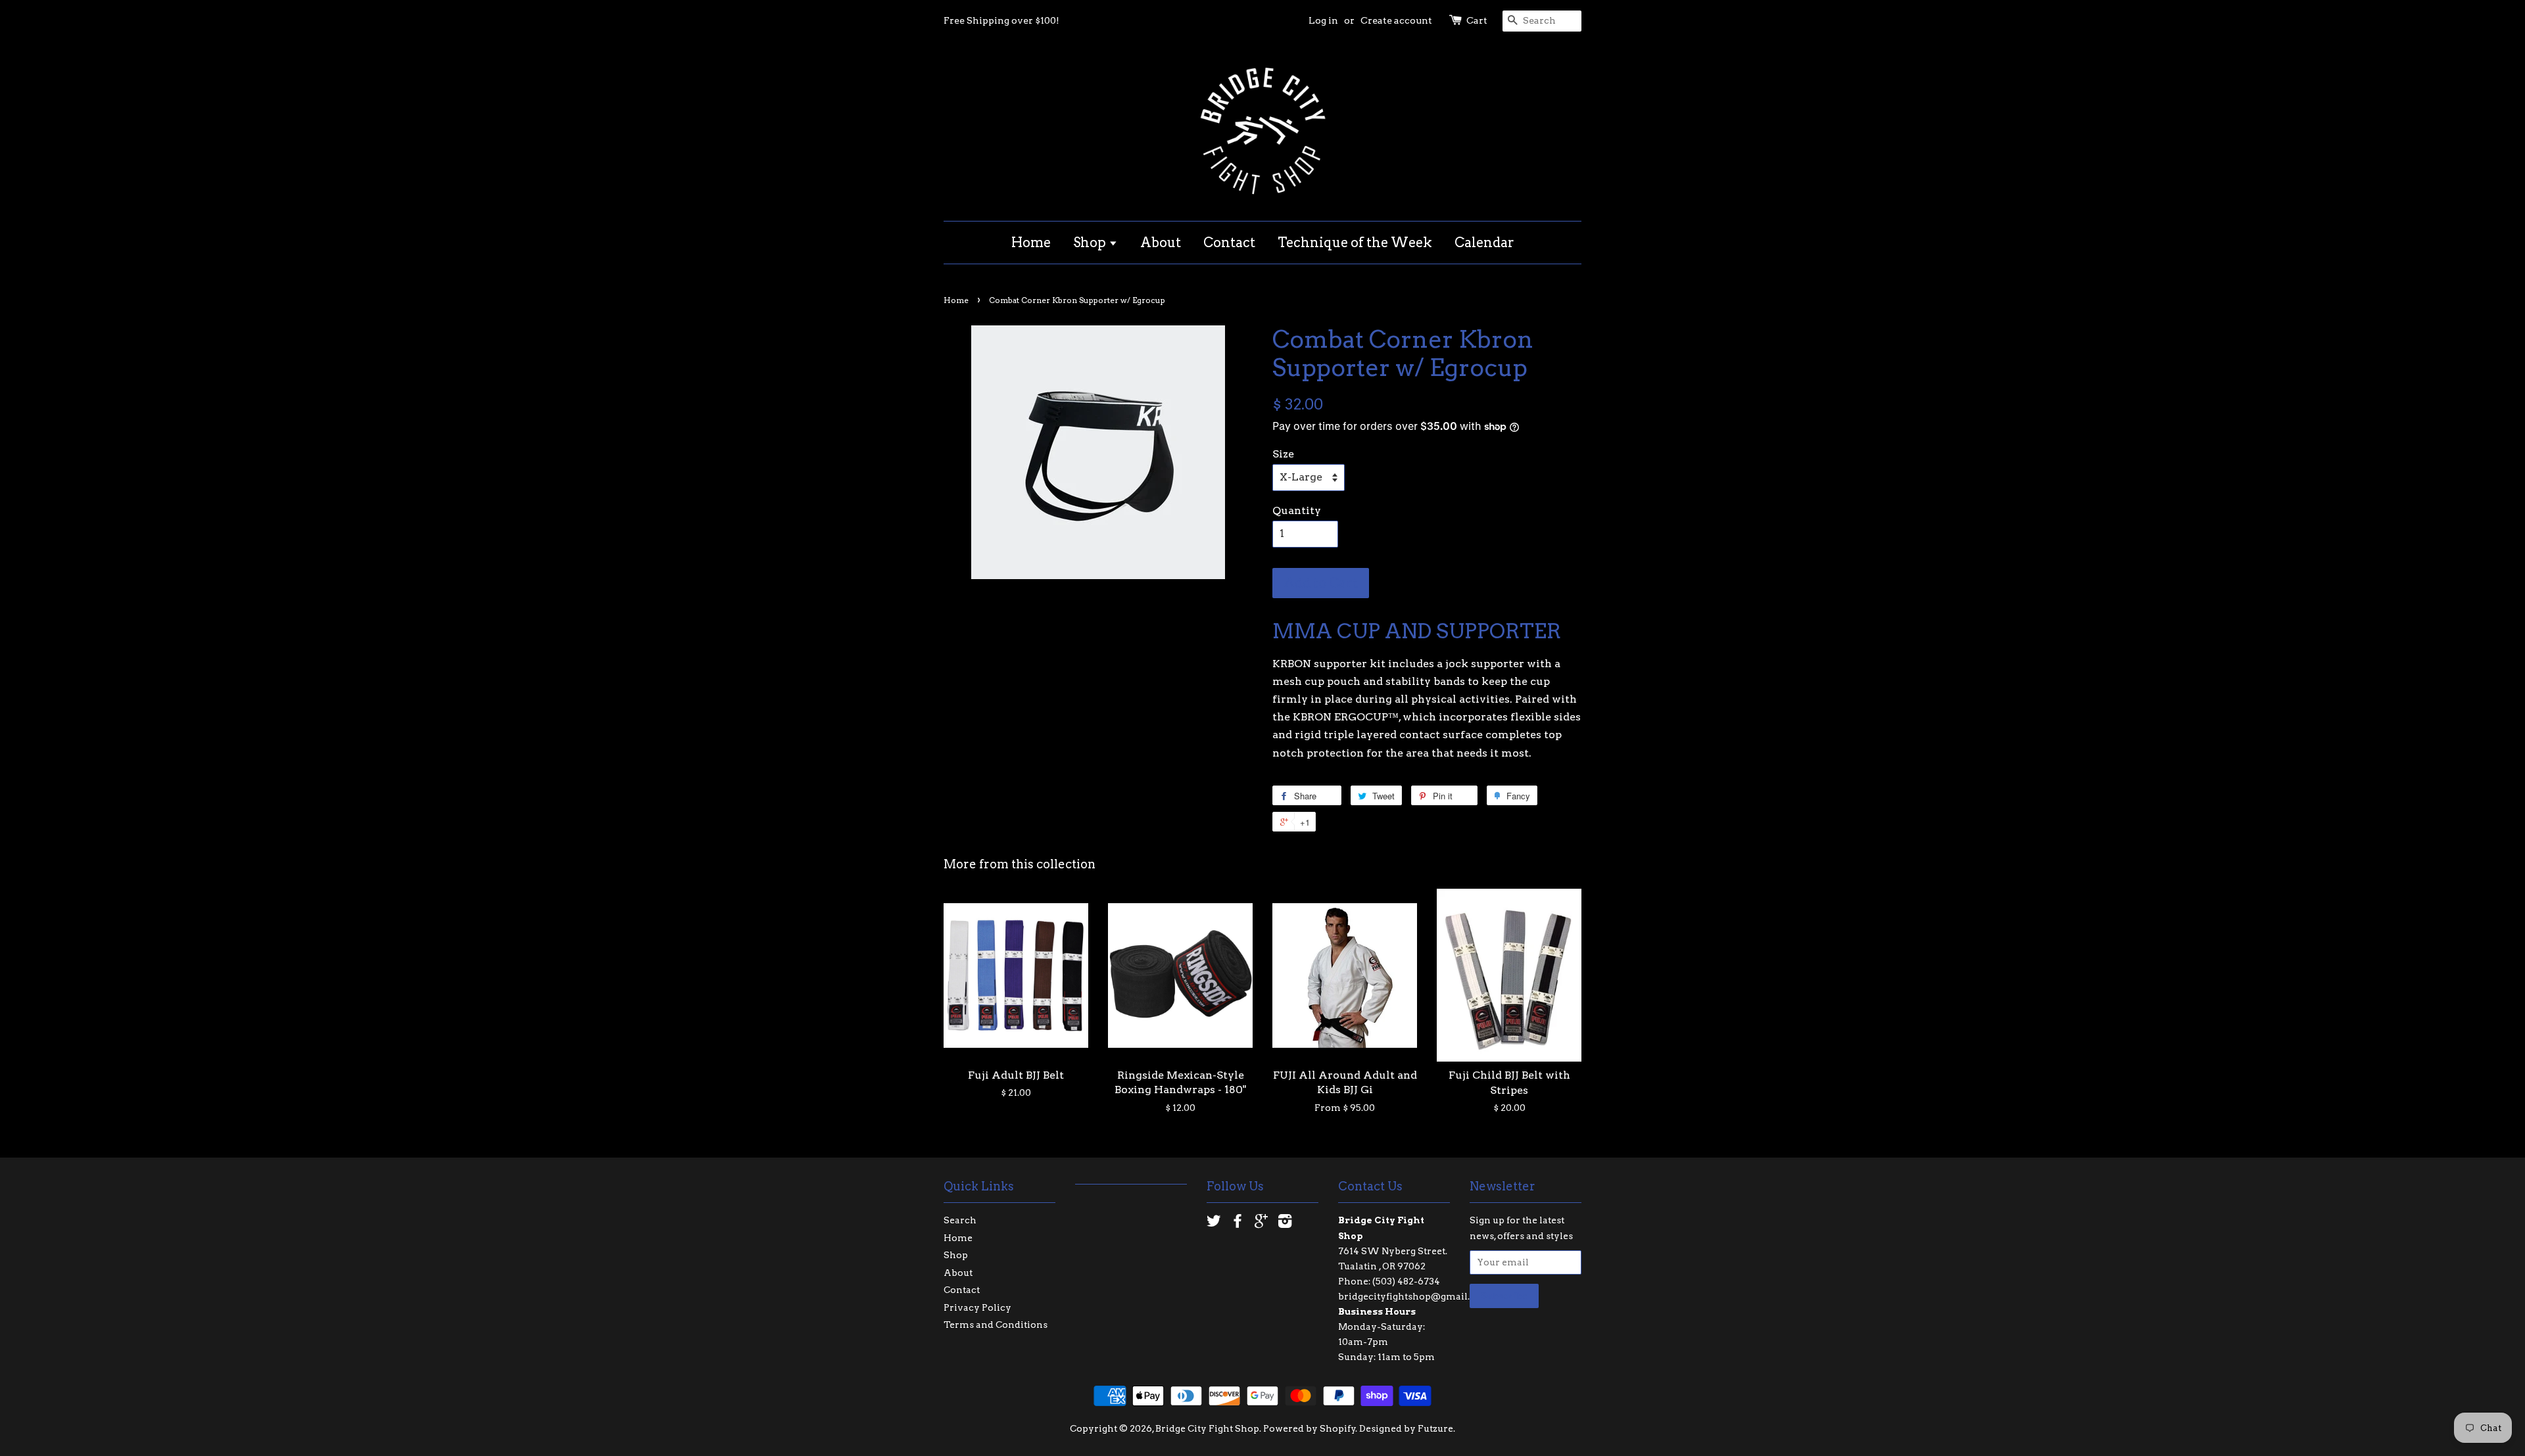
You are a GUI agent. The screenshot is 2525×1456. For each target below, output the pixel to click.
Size (1283, 454)
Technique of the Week (1355, 243)
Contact (1229, 243)
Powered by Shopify (1310, 1428)
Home (1031, 243)
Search (960, 1220)
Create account (1396, 20)
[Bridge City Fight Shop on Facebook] (1238, 1223)
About (1161, 243)
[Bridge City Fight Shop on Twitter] (1214, 1223)
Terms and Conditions (996, 1325)
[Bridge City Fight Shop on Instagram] (1285, 1223)
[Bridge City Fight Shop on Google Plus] (1261, 1223)
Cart (1477, 20)
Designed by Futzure (1406, 1428)
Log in (1323, 20)
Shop (1091, 243)
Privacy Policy (977, 1307)
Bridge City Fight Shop (1207, 1428)
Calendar (1484, 243)
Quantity (1297, 510)
